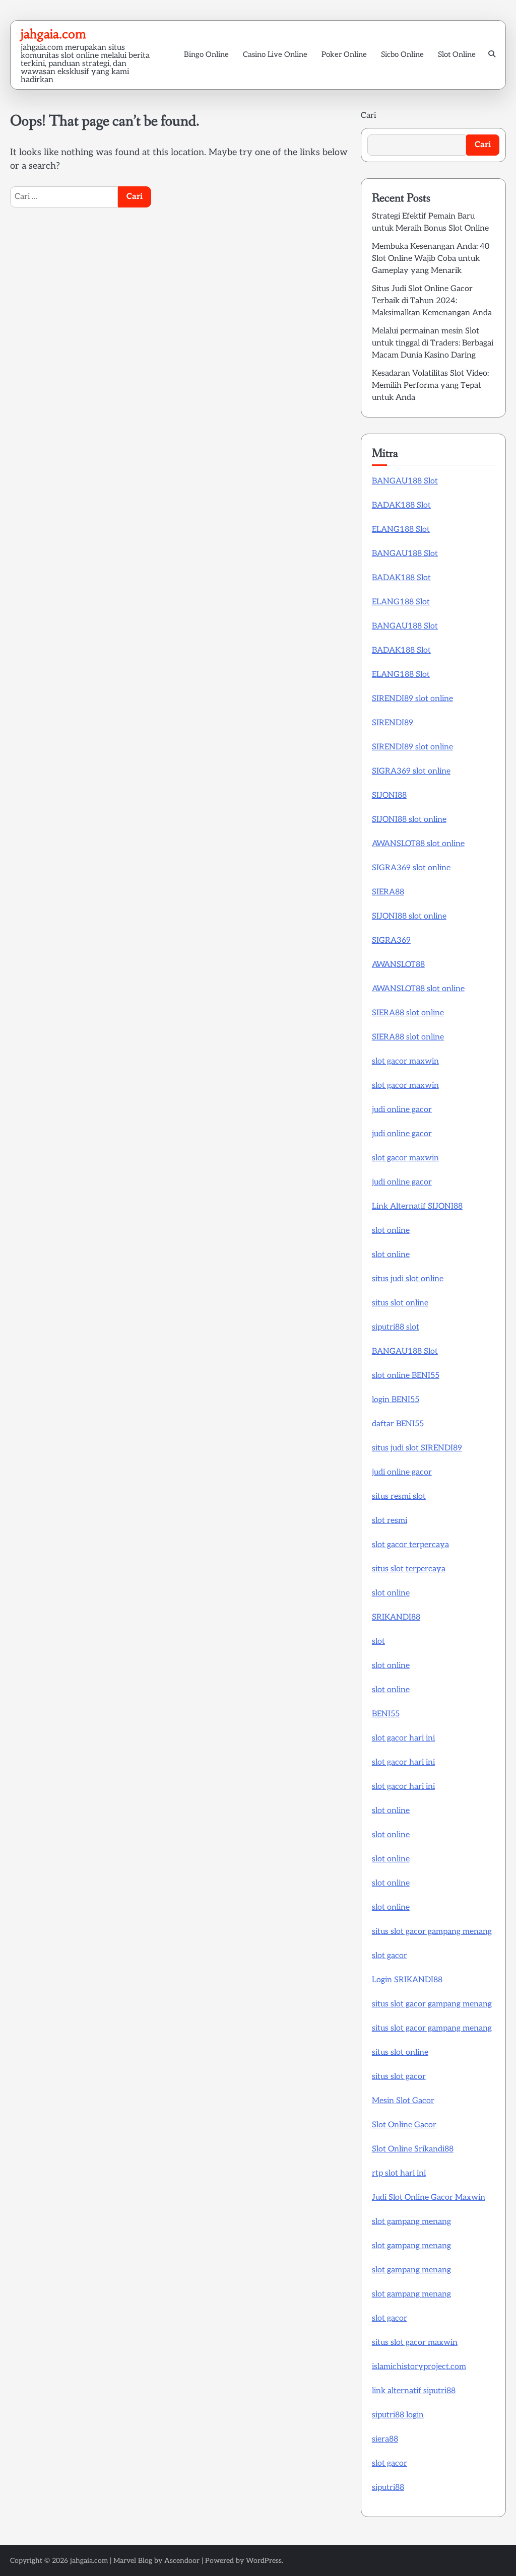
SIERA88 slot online (408, 1013)
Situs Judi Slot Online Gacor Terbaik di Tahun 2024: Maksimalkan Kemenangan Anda (432, 301)
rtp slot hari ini (399, 2173)
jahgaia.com (53, 34)
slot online (391, 1231)
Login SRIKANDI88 (407, 1980)
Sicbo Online (402, 54)
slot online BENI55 (406, 1376)
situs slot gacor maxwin (415, 2343)
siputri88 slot (396, 1327)
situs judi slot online (408, 1279)
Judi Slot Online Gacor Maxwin (429, 2198)
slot (378, 1642)
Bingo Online (206, 54)
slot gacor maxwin (405, 1061)
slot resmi (390, 1521)
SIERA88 (388, 892)
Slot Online (457, 54)
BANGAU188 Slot (405, 481)
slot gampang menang (411, 2222)
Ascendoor (182, 2561)
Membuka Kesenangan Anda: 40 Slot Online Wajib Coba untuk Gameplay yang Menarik (431, 259)
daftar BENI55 (398, 1424)
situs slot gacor (399, 2077)
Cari (368, 116)
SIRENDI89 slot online (412, 699)
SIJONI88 (389, 795)
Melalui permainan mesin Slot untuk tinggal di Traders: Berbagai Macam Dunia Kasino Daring (433, 343)
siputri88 (388, 2488)
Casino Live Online (275, 54)
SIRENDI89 (393, 723)
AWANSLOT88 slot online (418, 844)
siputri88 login (398, 2415)
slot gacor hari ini (403, 1738)
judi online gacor (402, 1110)
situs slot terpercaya (409, 1569)
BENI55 (386, 1714)
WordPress (264, 2561)
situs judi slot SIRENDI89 (417, 1448)
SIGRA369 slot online (411, 771)
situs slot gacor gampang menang (432, 1932)
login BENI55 (396, 1400)
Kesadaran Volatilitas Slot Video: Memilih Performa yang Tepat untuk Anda (430, 386)
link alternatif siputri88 (414, 2391)
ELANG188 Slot (401, 530)
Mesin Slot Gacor (403, 2101)
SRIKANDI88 (396, 1617)
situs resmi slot (399, 1496)
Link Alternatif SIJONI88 (417, 1206)
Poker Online (344, 54)
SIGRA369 (391, 941)
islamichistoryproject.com (419, 2367)
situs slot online (400, 1303)
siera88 (385, 2439)
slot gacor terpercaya (410, 1545)
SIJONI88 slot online (409, 820)
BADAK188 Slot (401, 505)
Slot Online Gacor (404, 2125)
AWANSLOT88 (398, 965)
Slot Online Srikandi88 (413, 2149)
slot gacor (390, 1956)
